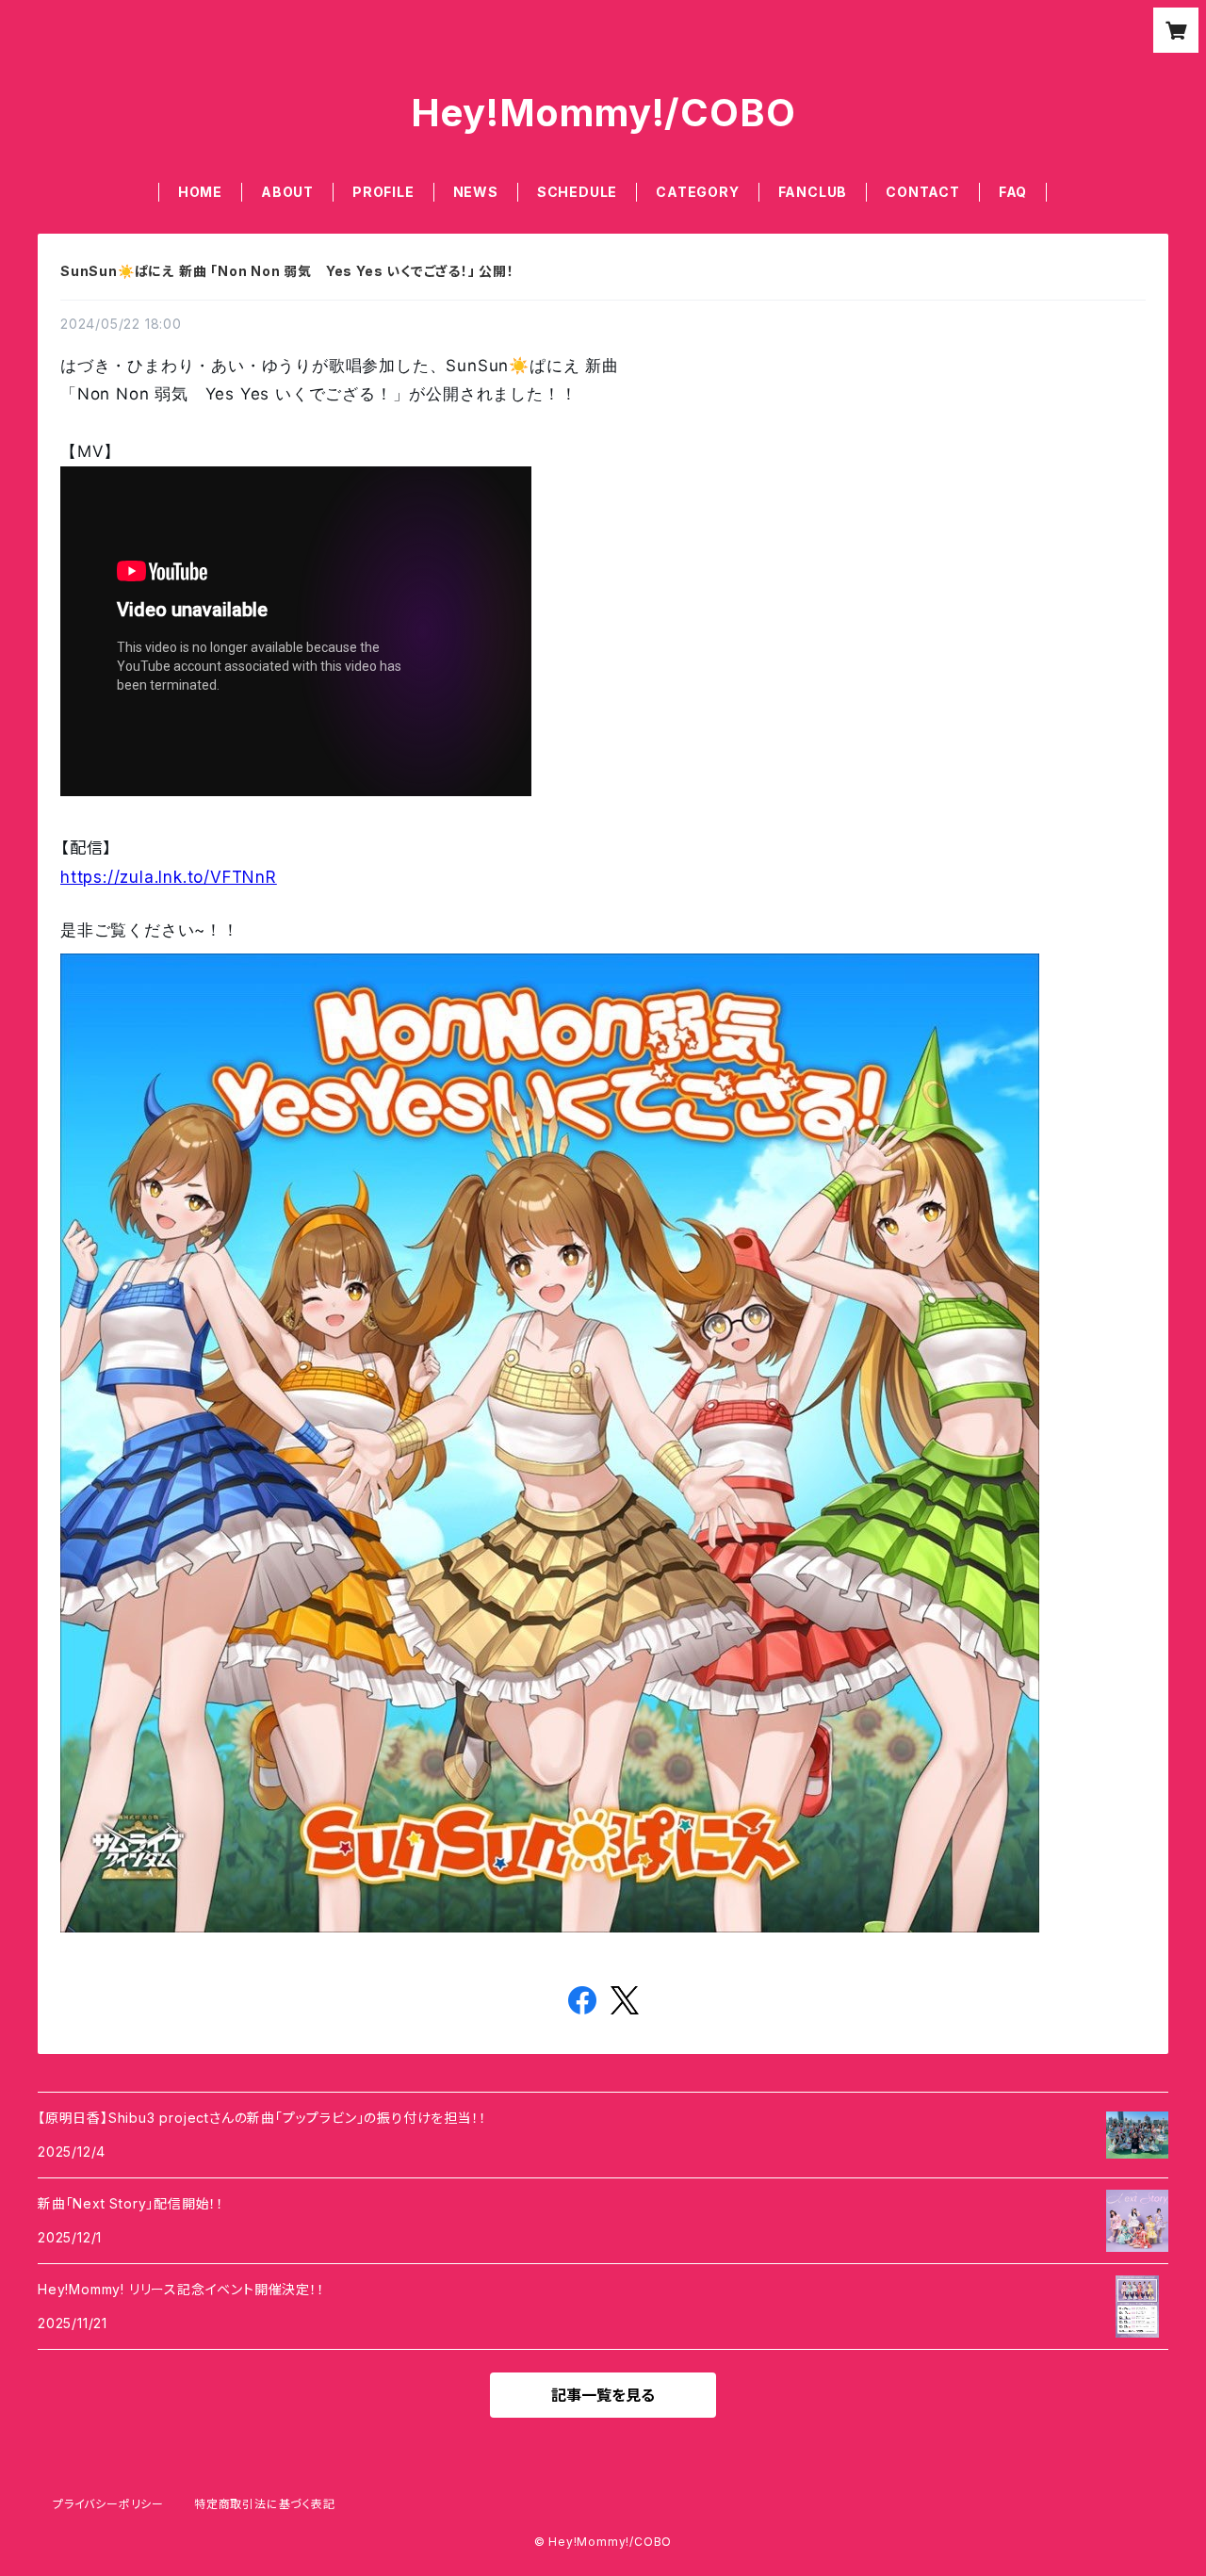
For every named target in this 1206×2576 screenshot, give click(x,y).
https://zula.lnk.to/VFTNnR (169, 877)
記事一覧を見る (603, 2395)
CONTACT (923, 192)
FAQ (1013, 192)
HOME (200, 192)
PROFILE (383, 192)
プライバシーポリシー (108, 2504)
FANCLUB (813, 192)
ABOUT (287, 192)
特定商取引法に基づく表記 (265, 2504)
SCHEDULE (577, 192)
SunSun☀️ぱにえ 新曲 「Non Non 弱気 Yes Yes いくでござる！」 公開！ (287, 271)
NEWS (476, 192)
